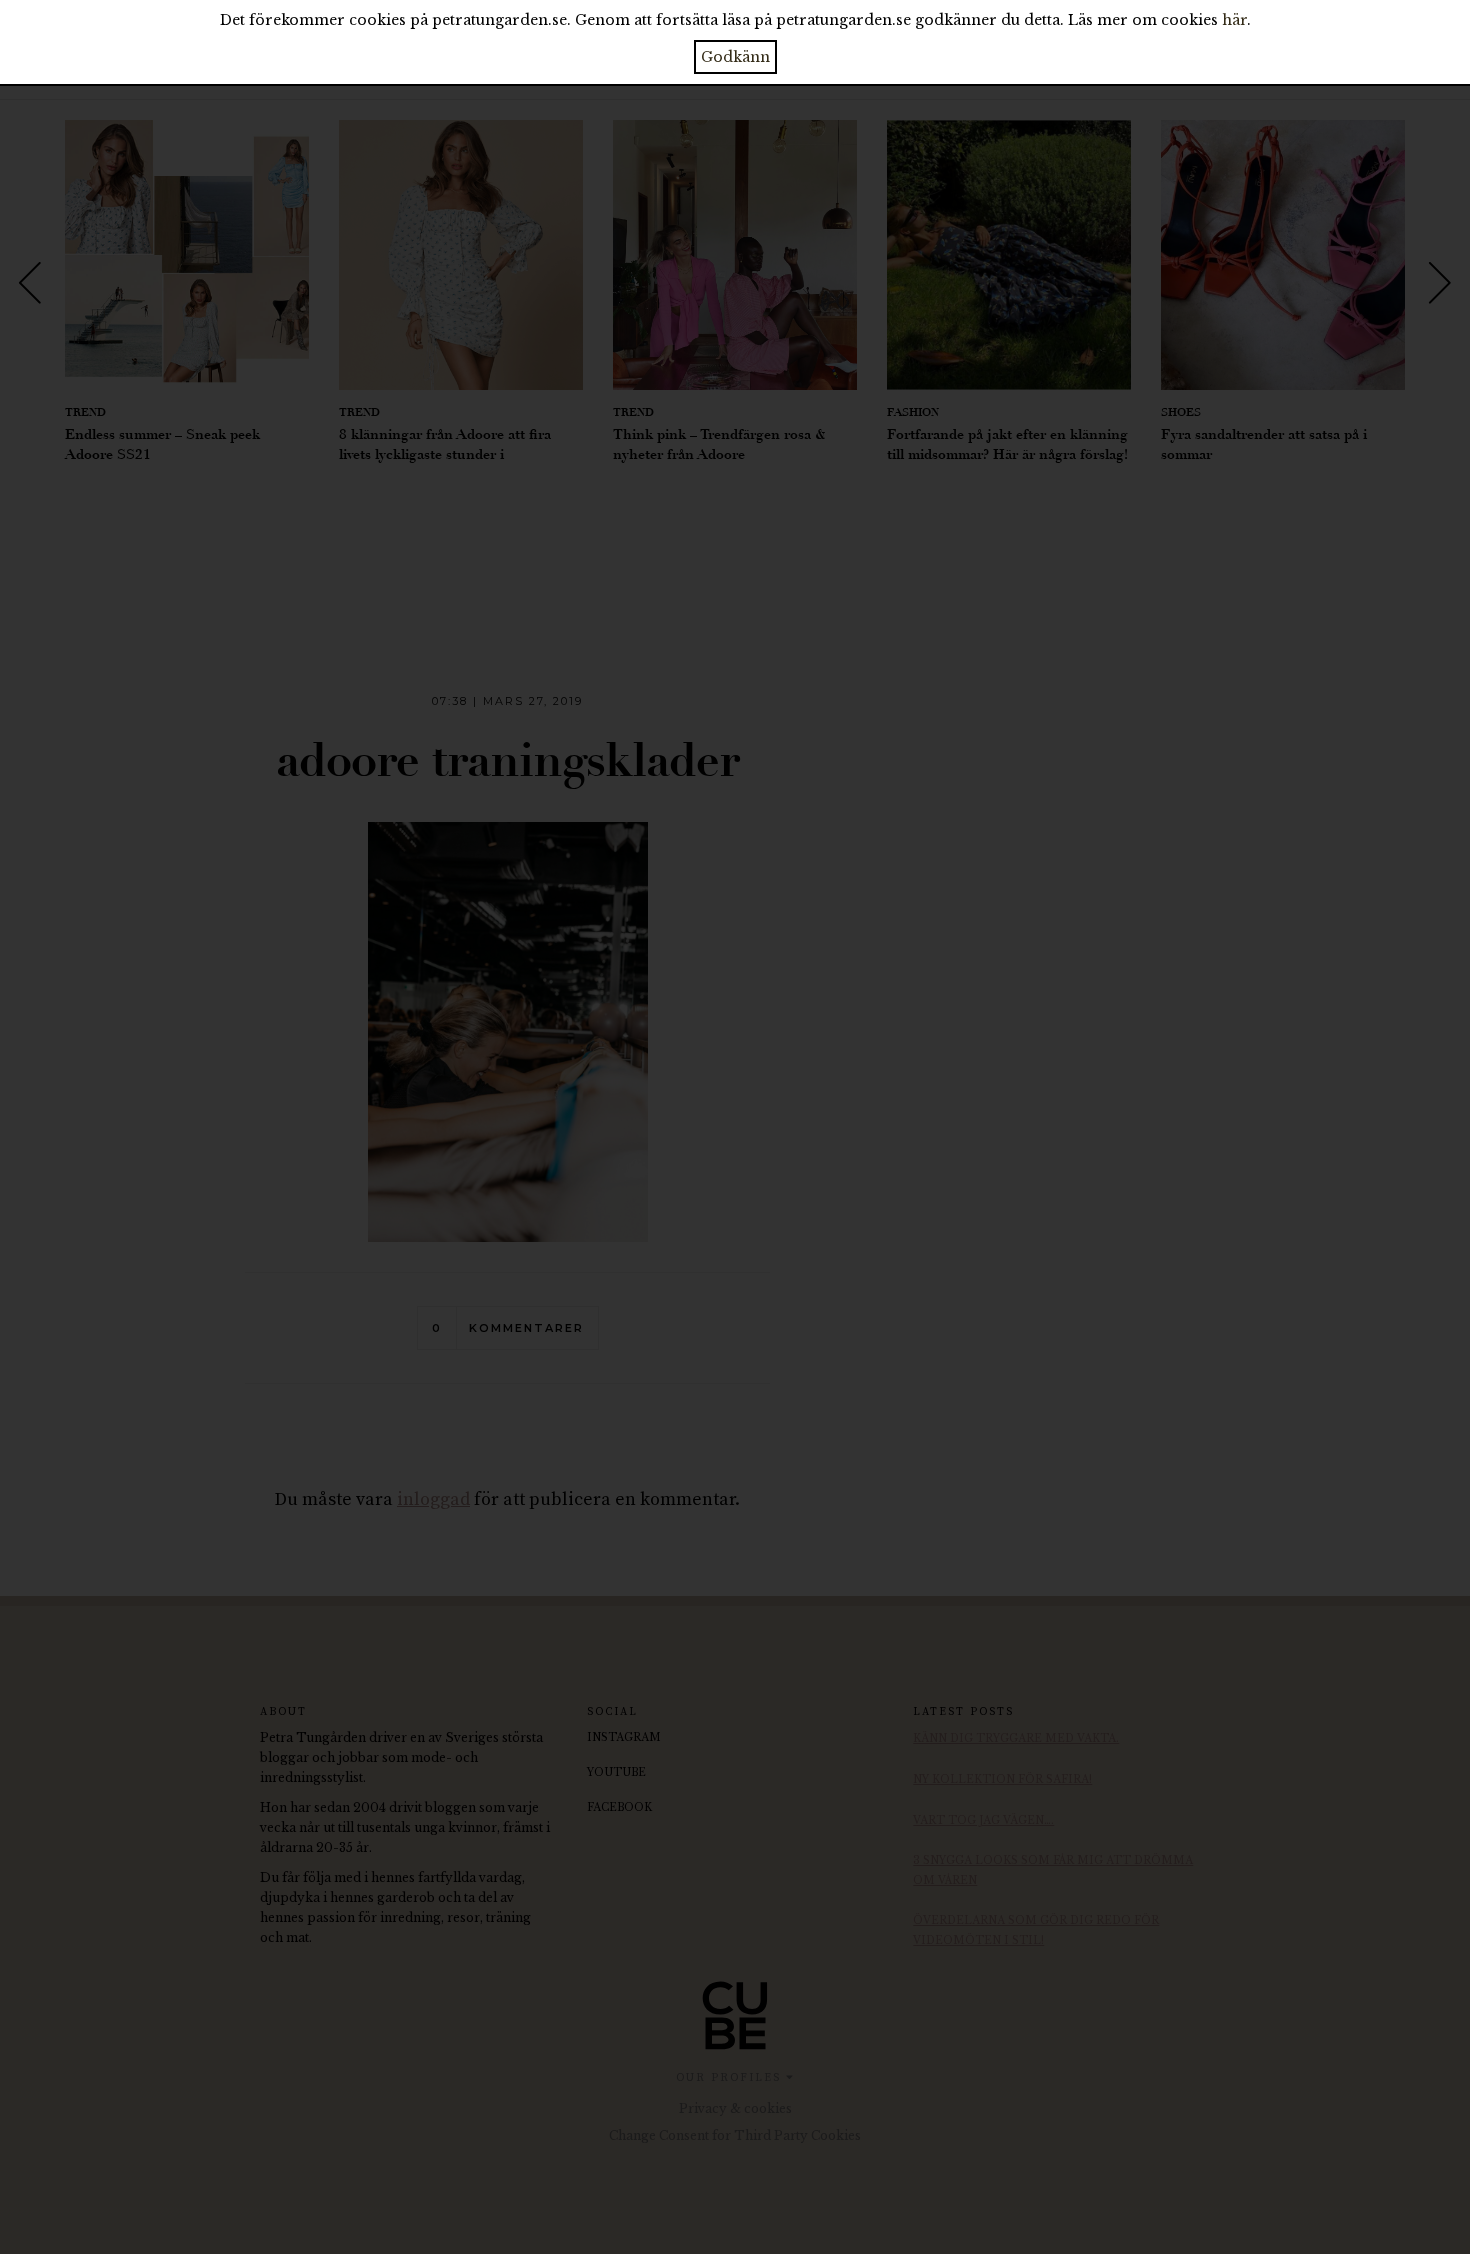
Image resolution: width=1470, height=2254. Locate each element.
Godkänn (735, 57)
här (1234, 20)
